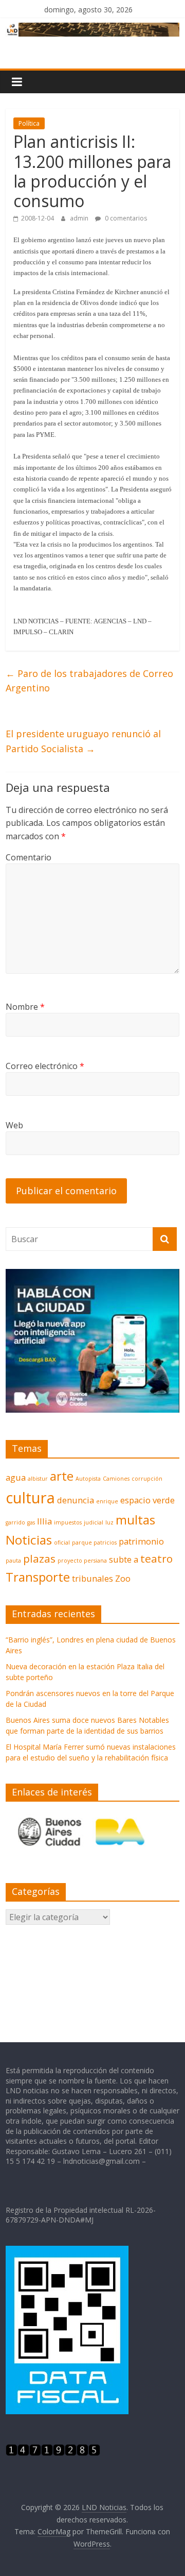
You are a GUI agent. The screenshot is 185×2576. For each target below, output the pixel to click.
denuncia (76, 1500)
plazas (39, 1558)
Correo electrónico (45, 1066)
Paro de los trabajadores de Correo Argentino (89, 681)
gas (31, 1522)
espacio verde (147, 1500)
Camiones (116, 1479)
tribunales (92, 1578)
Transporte (38, 1577)
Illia (44, 1521)
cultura (30, 1498)
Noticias (29, 1540)
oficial (62, 1543)
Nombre (25, 1007)
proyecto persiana (82, 1561)
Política (29, 123)
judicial (94, 1522)
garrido (15, 1522)
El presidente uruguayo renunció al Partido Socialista (83, 741)
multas (135, 1520)
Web (14, 1125)
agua (16, 1477)
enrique (107, 1501)
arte (62, 1476)
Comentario (29, 857)
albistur (38, 1479)
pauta (13, 1561)
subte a (124, 1559)
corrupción (147, 1479)
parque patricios (94, 1543)
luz (109, 1522)
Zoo (123, 1578)
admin (80, 218)
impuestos (68, 1522)
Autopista (88, 1479)
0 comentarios (125, 218)
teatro (156, 1558)
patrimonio (141, 1541)
